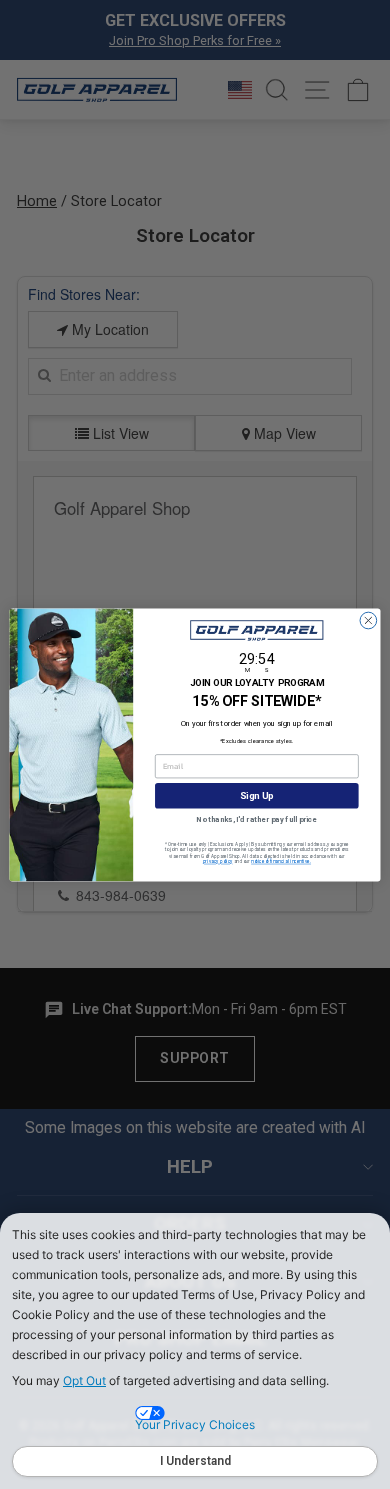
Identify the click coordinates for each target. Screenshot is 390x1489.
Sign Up (256, 795)
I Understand (195, 1461)
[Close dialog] (368, 620)
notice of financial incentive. (281, 861)
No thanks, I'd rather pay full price (256, 819)
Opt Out (84, 1380)
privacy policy (218, 861)
